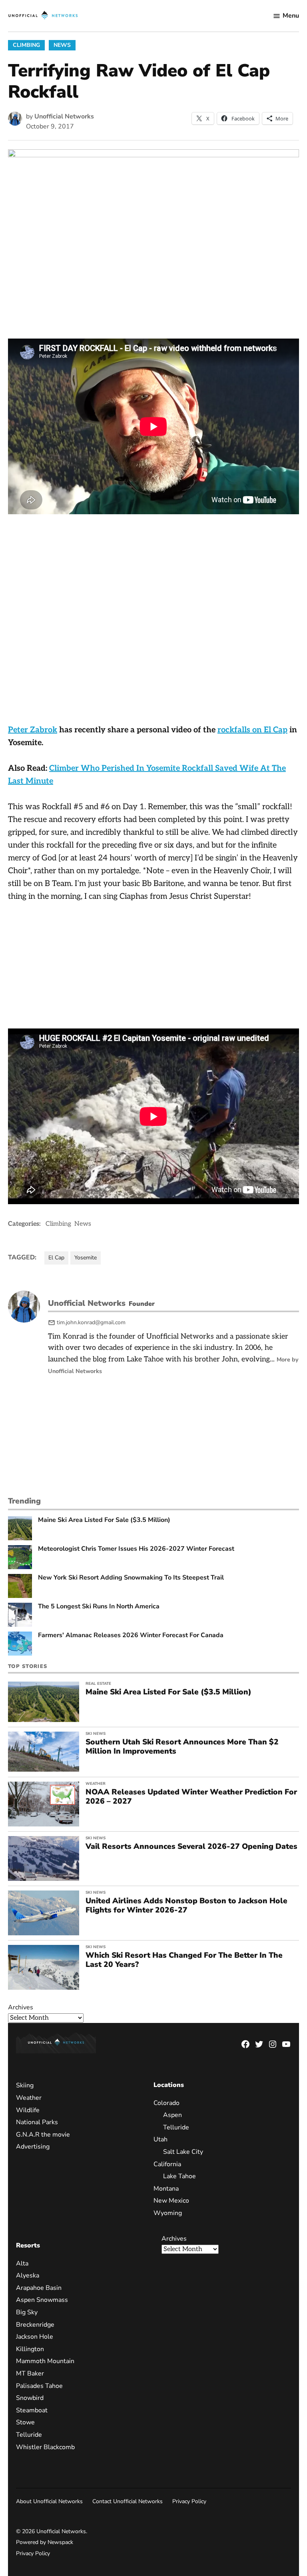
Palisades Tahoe (39, 2386)
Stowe (25, 2422)
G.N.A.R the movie (43, 2135)
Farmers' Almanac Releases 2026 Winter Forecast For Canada (131, 1635)
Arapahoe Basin (39, 2288)
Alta (22, 2263)
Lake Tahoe (179, 2176)
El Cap (56, 1258)
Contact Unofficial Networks (128, 2501)
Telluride (176, 2127)
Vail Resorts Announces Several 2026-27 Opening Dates (191, 1846)
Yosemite (86, 1258)
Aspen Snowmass (42, 2300)
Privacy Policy (189, 2501)
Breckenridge (35, 2325)
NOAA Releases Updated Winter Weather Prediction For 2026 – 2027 (191, 1797)
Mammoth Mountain (45, 2361)
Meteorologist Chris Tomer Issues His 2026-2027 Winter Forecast (136, 1549)
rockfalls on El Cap (252, 730)
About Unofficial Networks (49, 2501)
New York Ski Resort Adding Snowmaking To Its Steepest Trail (131, 1578)
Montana (166, 2189)
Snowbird (30, 2398)
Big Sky (27, 2312)
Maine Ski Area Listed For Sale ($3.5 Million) (104, 1520)
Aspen (172, 2115)
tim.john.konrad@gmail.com (91, 1322)
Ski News (96, 1734)
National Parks (37, 2122)
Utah (160, 2139)
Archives (21, 2007)
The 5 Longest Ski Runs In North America (99, 1607)
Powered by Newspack (45, 2542)
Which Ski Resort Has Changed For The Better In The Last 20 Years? (184, 1960)
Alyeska (28, 2275)
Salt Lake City (183, 2152)
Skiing (25, 2085)
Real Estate (98, 1684)
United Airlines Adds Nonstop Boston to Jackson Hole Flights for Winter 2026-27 (186, 1905)
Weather (96, 1784)
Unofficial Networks (64, 116)
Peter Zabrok (33, 730)
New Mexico (171, 2201)
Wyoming (168, 2213)
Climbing (26, 45)
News (62, 45)
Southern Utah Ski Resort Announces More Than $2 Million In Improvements (182, 1747)
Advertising (33, 2147)
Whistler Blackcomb (45, 2447)
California (167, 2164)
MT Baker (30, 2374)
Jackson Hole (35, 2337)
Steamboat (32, 2410)
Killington (30, 2349)
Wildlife (28, 2110)
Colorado (166, 2103)
